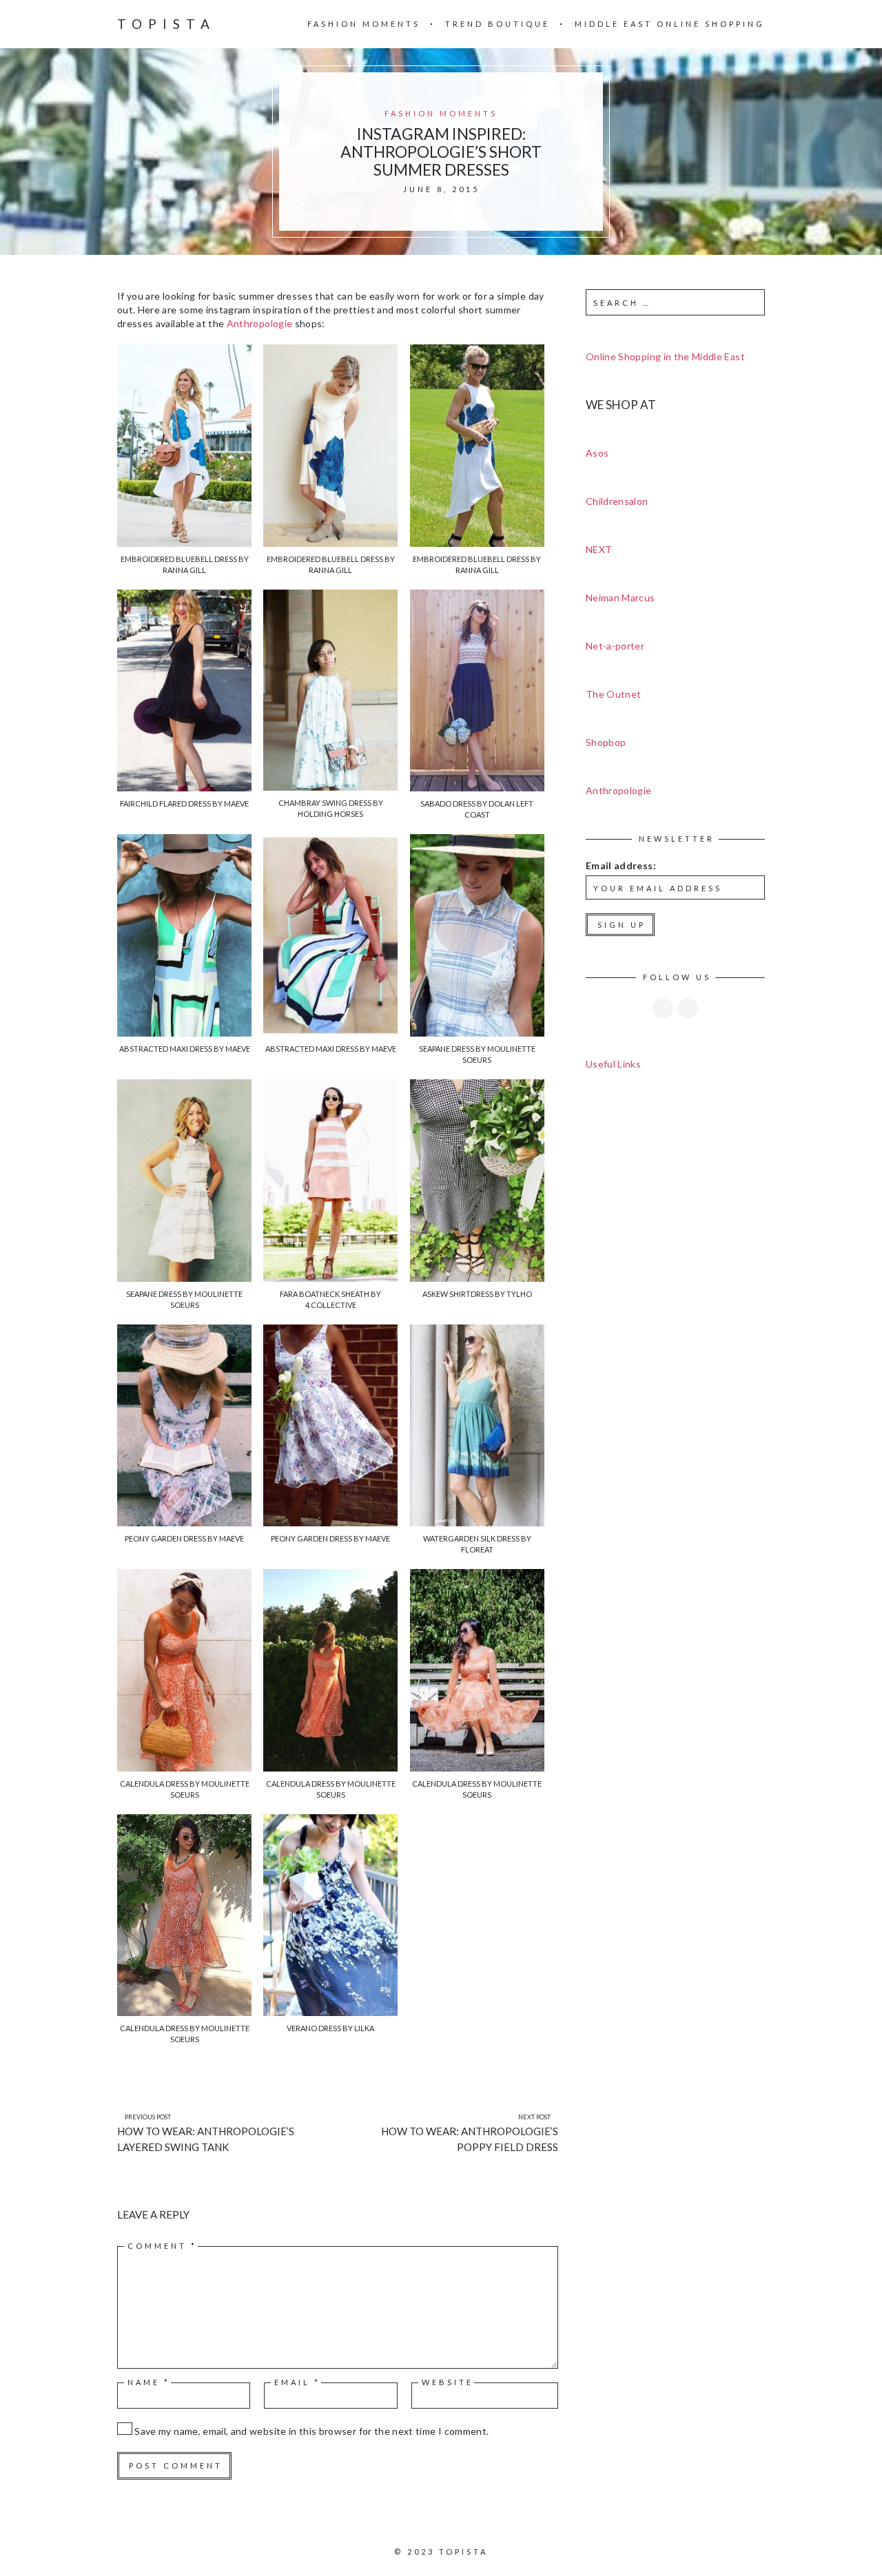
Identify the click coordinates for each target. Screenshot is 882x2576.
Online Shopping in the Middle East (665, 356)
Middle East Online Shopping (670, 24)
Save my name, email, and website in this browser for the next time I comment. (311, 2431)
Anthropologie (260, 323)
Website (448, 2382)
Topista (166, 24)
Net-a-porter (615, 646)
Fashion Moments (364, 24)
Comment (162, 2246)
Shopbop (606, 742)
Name (149, 2382)
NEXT (599, 549)
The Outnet (614, 694)
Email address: (621, 865)
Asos (597, 453)
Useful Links (613, 1064)
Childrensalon (617, 501)
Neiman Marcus (621, 598)
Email (297, 2382)
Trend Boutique (498, 24)
